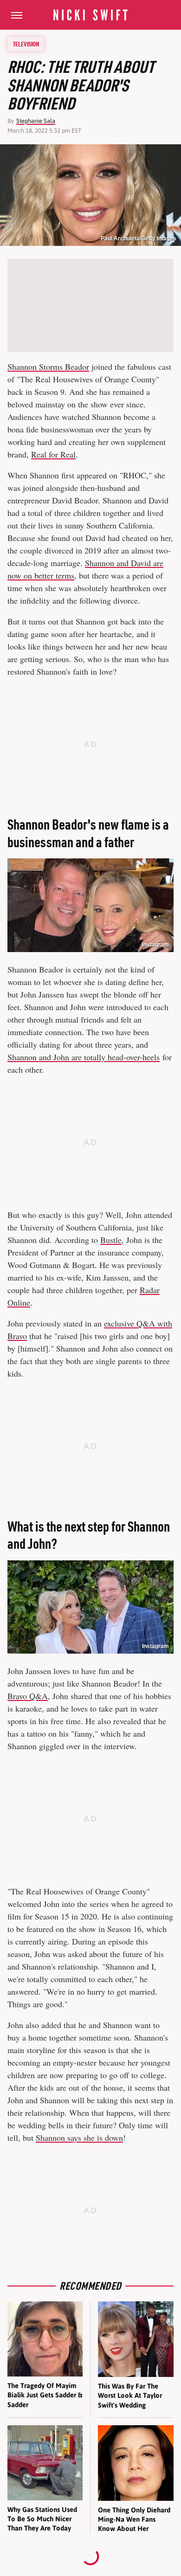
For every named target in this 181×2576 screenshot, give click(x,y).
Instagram (155, 945)
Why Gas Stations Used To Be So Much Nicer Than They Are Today (42, 2519)
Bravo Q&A (28, 1696)
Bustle (111, 1240)
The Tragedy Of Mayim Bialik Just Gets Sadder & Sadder (45, 2395)
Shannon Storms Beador (48, 367)
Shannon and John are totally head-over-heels (84, 1057)
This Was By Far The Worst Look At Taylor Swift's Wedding (130, 2396)
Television (26, 44)
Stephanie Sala (36, 121)
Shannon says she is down (79, 2138)
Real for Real (53, 454)
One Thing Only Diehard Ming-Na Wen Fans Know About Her (134, 2519)
